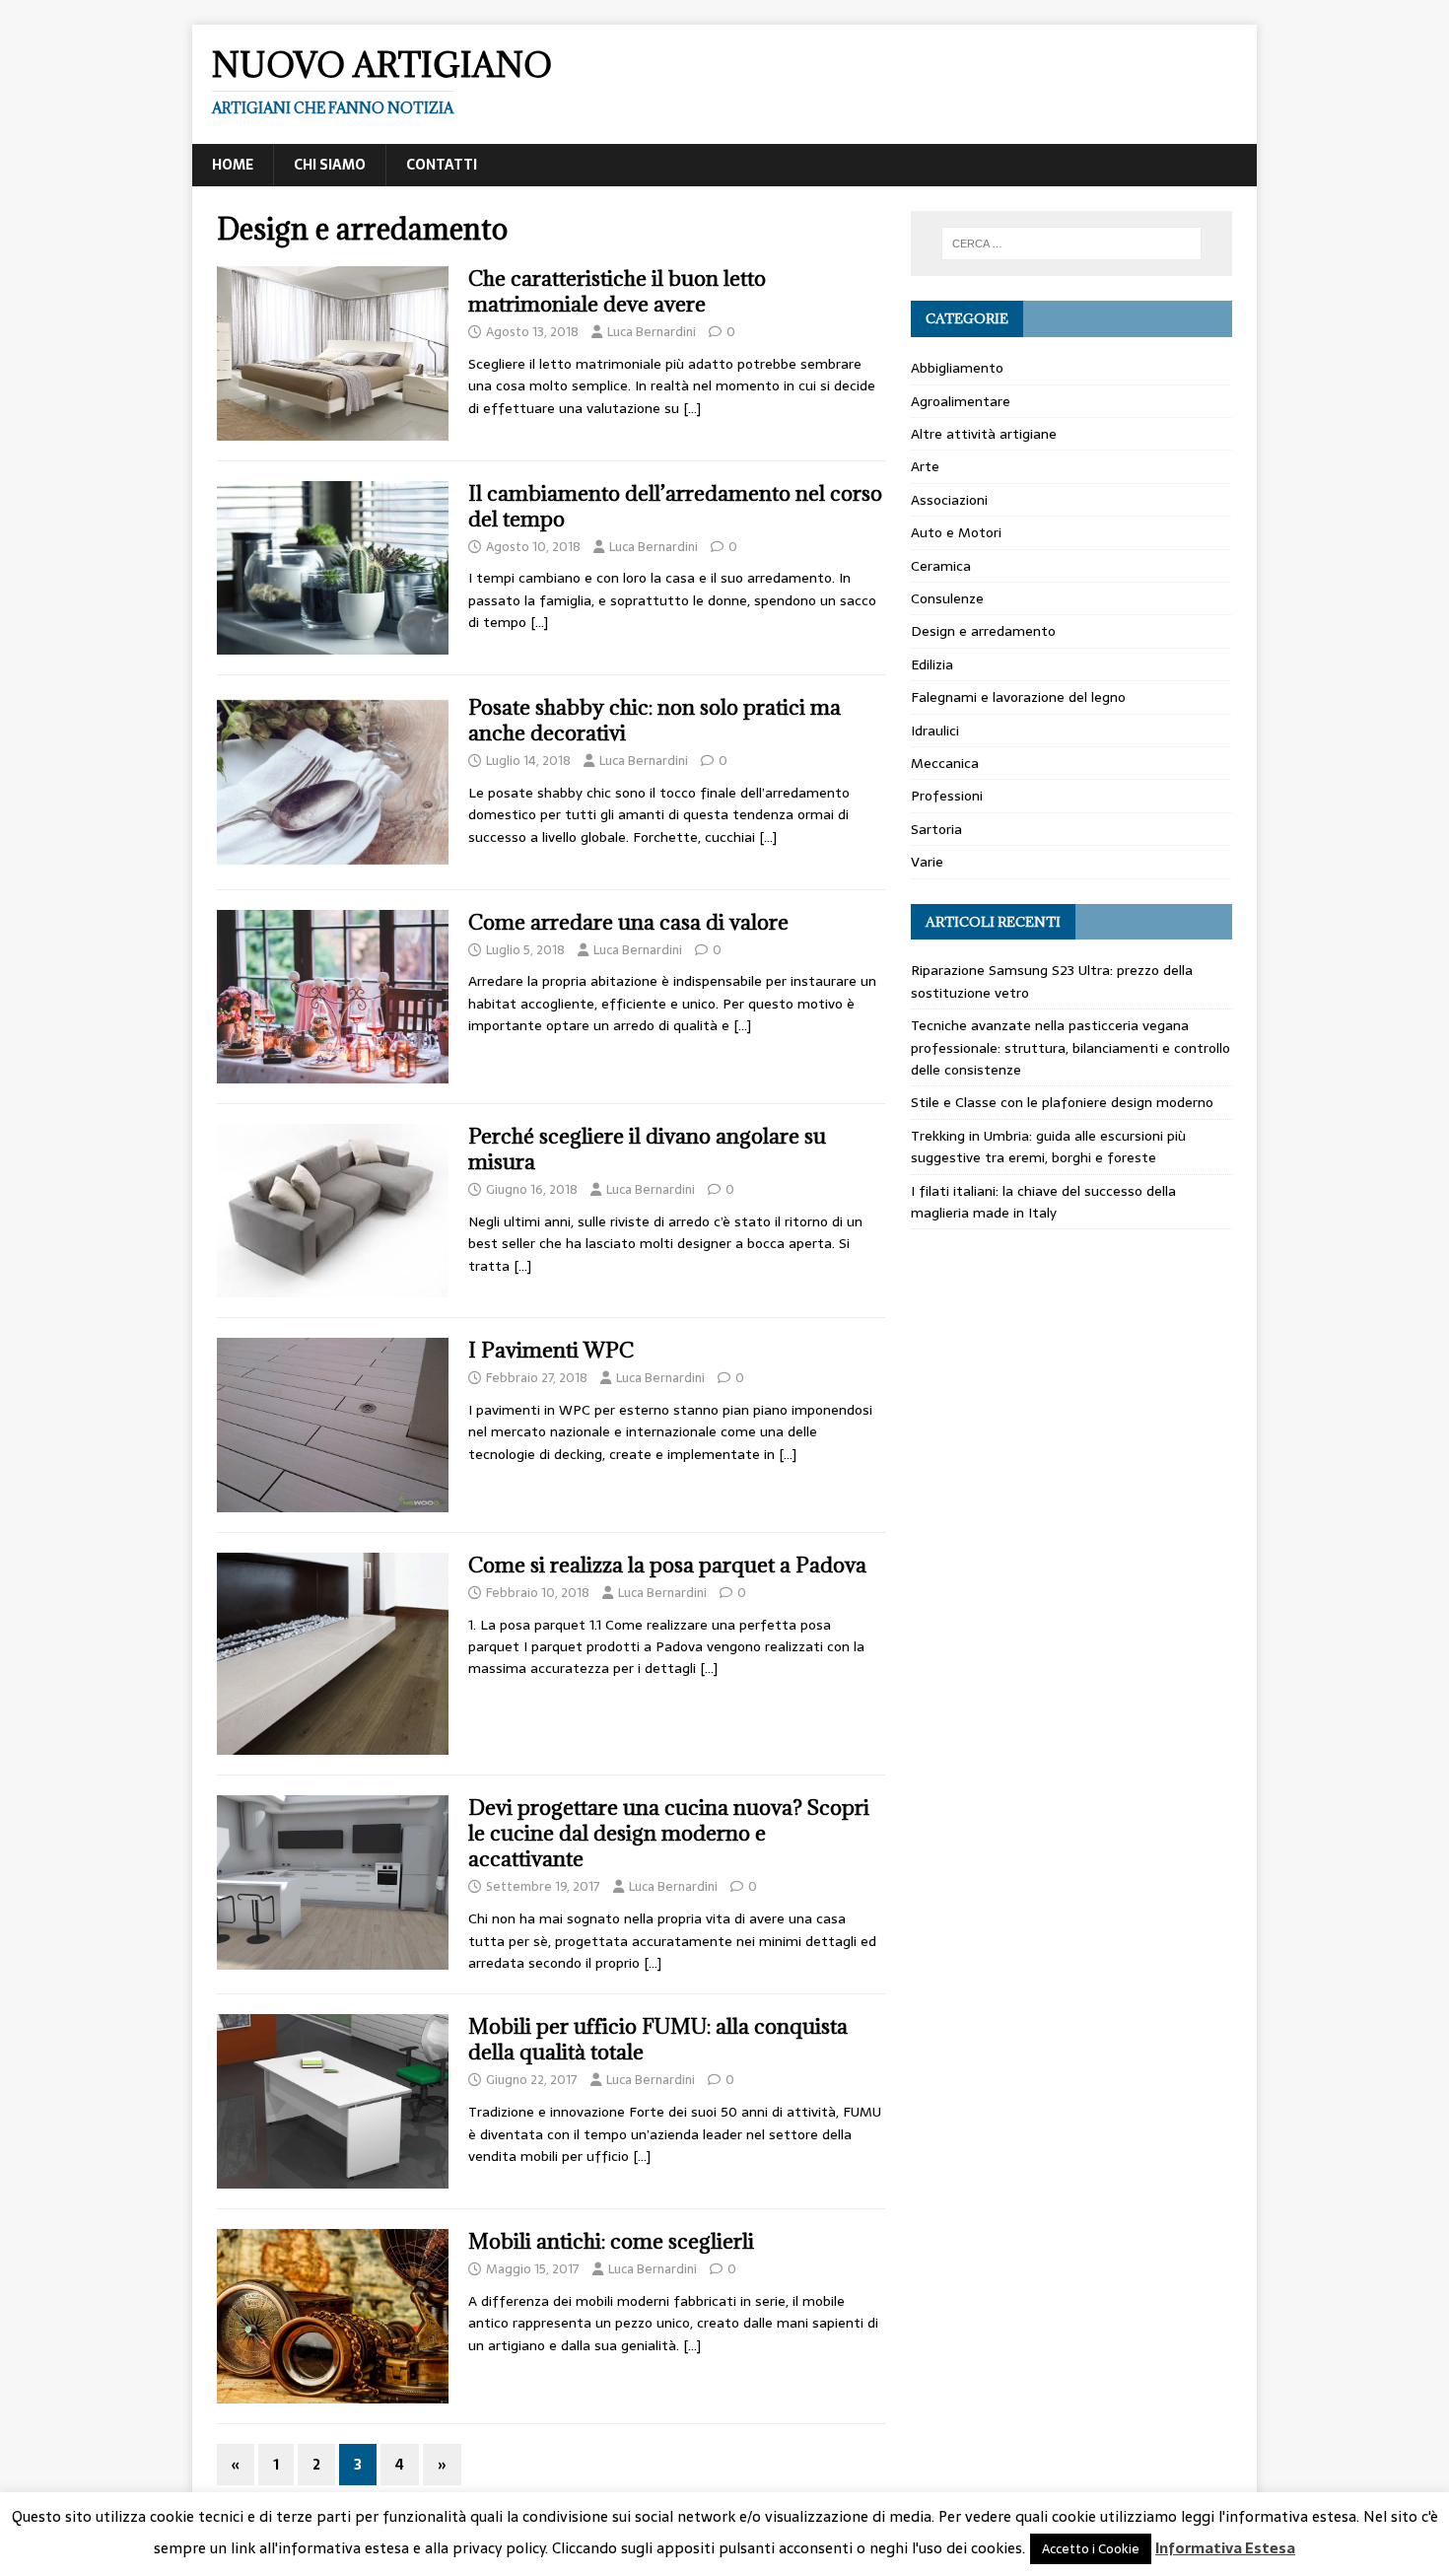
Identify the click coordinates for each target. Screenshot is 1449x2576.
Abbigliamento (957, 368)
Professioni (947, 796)
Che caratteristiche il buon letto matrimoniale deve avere (617, 291)
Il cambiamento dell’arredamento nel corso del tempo (675, 506)
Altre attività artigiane (984, 434)
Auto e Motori (956, 532)
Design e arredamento (983, 631)
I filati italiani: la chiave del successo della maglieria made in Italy (1043, 1202)
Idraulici (935, 731)
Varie (927, 862)
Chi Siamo (330, 165)
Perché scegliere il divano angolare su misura (647, 1149)
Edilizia (932, 664)
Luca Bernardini (652, 332)
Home (233, 165)
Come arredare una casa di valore (628, 922)
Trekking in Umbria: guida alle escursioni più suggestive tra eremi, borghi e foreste (1048, 1147)
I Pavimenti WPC (551, 1350)
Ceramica (941, 566)
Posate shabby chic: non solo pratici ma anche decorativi (655, 720)
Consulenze (947, 598)
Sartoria (936, 829)
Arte (925, 466)
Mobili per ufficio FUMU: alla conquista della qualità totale (658, 2039)
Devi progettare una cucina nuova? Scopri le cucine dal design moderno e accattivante (669, 1833)
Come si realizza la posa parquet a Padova (667, 1565)
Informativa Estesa (1225, 2548)
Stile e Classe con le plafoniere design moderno (1062, 1102)
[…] (692, 408)
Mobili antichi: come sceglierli (611, 2241)
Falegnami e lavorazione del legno (1018, 697)
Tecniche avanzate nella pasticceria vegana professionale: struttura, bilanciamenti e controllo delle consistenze (1070, 1047)
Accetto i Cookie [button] (1091, 2549)
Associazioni (949, 500)
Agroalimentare (961, 401)
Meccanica (945, 763)
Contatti (442, 165)
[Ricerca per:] (1071, 244)
